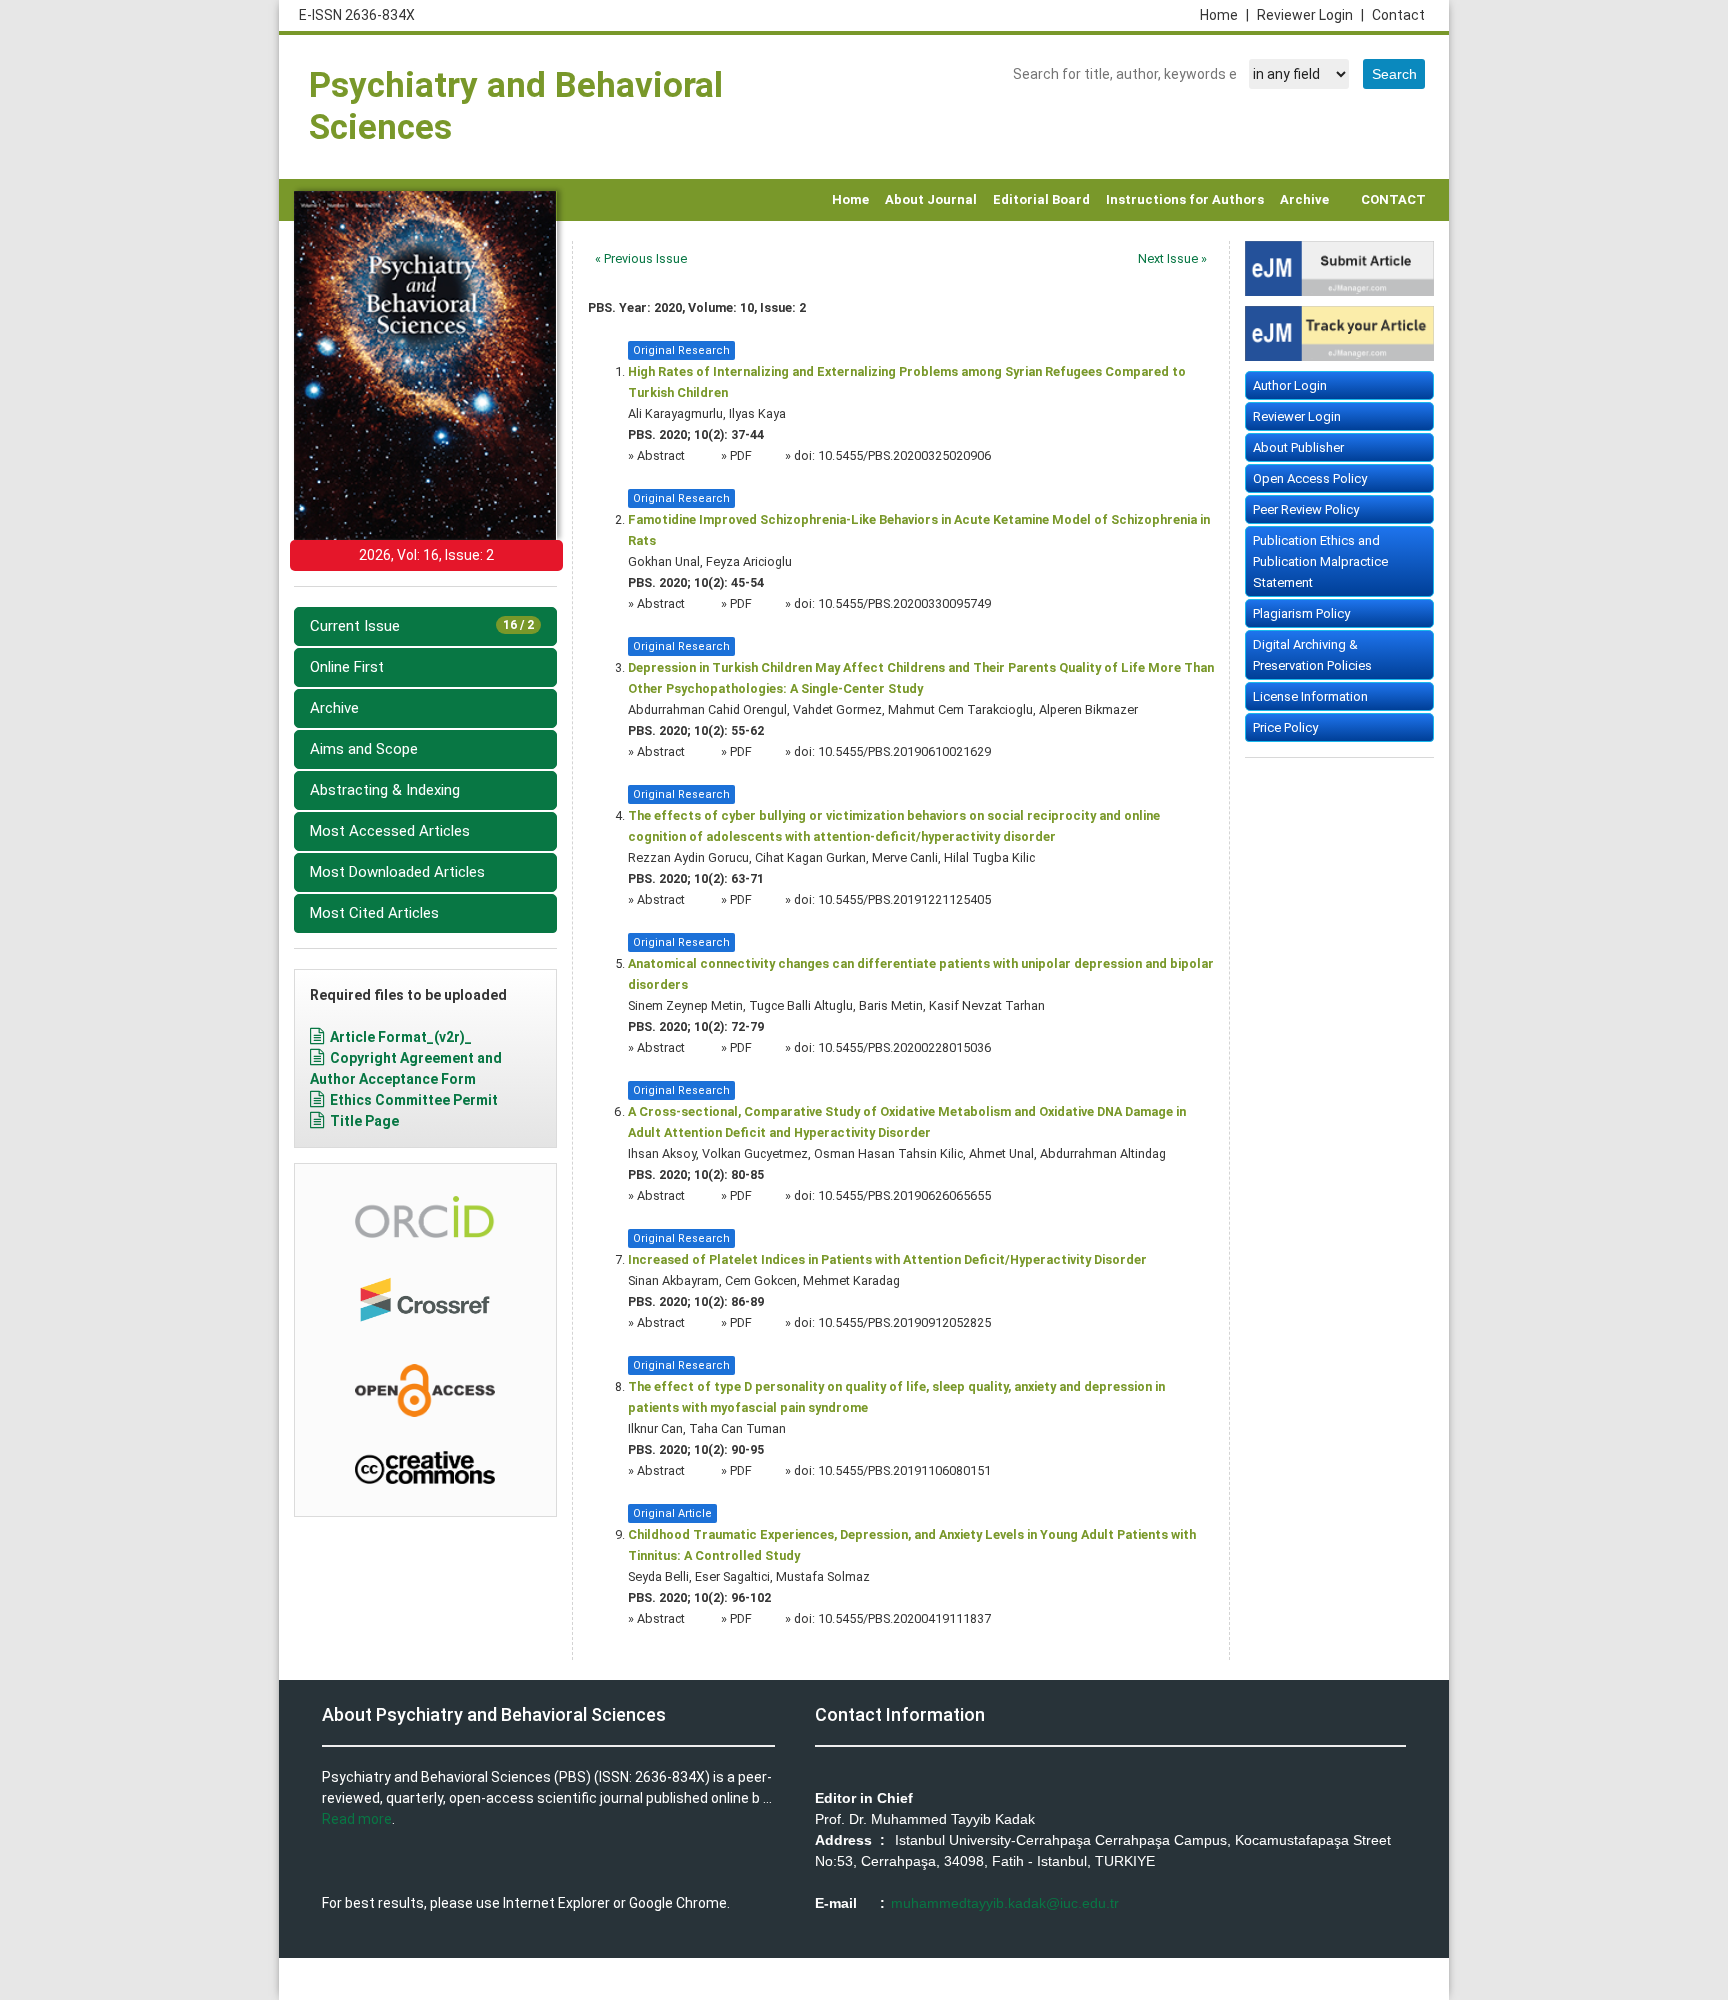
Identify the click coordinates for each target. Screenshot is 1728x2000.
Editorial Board (1041, 199)
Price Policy (1285, 727)
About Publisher (1298, 447)
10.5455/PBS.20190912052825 (904, 1322)
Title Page (364, 1121)
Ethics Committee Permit (414, 1100)
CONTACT (1393, 199)
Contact (1398, 15)
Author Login (1290, 385)
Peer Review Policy (1306, 509)
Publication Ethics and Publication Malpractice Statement (1320, 561)
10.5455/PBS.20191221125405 (904, 899)
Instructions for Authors (1185, 199)
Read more (357, 1819)
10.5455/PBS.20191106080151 (904, 1470)
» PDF (736, 455)
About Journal (931, 199)
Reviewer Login (1310, 15)
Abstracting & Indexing (385, 790)
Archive (1304, 199)
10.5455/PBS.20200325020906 (904, 455)
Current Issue (422, 626)
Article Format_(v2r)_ (401, 1037)
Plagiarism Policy (1301, 613)
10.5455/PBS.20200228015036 (904, 1047)
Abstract (662, 455)
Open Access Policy (1310, 478)
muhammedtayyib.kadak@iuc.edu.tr (1005, 1903)
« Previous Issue (641, 258)
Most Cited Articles (374, 913)
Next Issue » (1172, 258)
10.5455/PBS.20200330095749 (904, 603)
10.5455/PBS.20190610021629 (904, 751)
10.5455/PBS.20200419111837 (904, 1618)
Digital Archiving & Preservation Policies (1312, 655)
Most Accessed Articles (390, 831)
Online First (347, 667)
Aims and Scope (364, 749)
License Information (1310, 696)
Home (1224, 15)
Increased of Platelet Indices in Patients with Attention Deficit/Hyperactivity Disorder (887, 1259)
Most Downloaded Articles (397, 872)
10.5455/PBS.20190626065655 (904, 1195)
